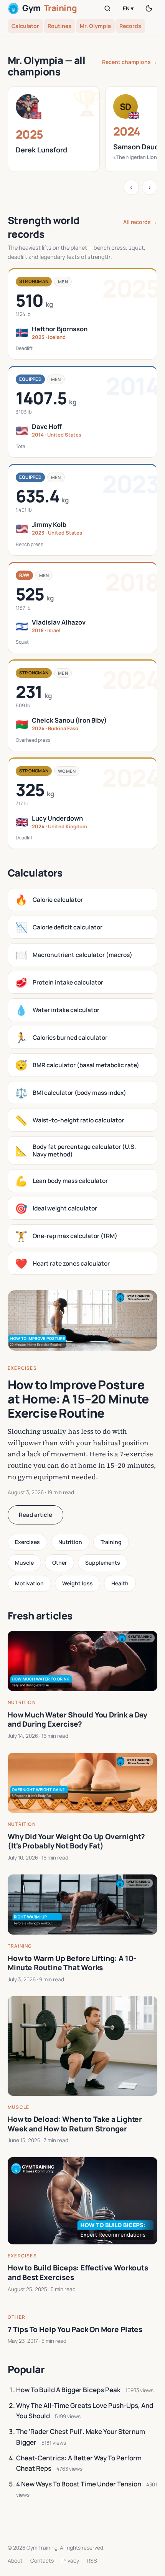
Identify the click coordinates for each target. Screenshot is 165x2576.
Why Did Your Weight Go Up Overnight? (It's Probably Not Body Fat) (76, 1841)
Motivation (29, 1583)
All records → (140, 222)
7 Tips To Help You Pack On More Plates (75, 2329)
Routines (59, 26)
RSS (92, 2560)
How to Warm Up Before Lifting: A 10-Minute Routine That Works (72, 1963)
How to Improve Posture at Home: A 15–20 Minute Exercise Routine (78, 1399)
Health (120, 1583)
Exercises (22, 1368)
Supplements (103, 1563)
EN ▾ (128, 8)
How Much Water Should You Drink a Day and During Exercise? (78, 1720)
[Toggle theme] (149, 8)
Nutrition (70, 1542)
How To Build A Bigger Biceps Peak (68, 2390)
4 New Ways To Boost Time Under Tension (79, 2484)
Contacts (42, 2560)
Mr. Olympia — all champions (46, 66)
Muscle (24, 1563)
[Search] (107, 8)
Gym (49, 8)
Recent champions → (130, 62)
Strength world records (44, 227)
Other (59, 1563)
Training (111, 1542)
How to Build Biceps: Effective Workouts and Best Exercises (78, 2273)
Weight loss (78, 1583)
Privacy (70, 2560)
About (15, 2560)
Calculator (25, 26)
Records (130, 26)
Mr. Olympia (95, 26)
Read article (35, 1515)
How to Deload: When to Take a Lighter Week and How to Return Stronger (75, 2124)
